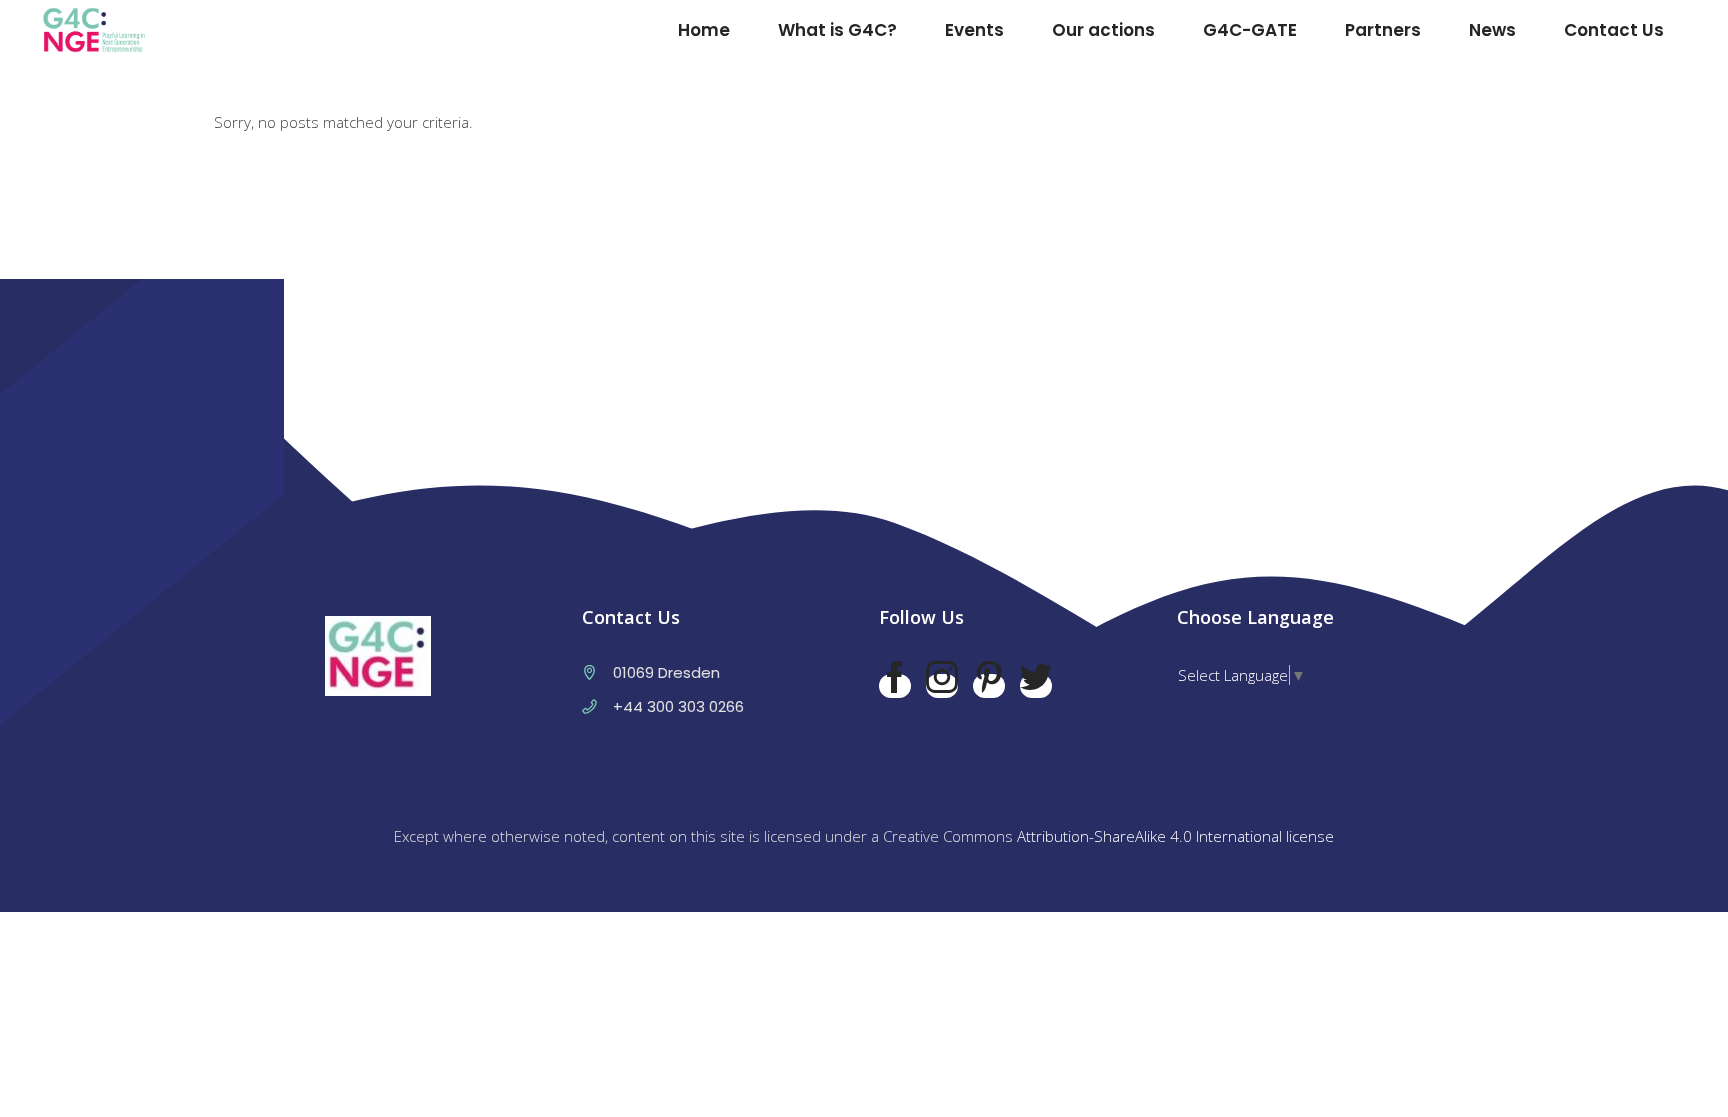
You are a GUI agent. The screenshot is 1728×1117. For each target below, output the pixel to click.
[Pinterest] (989, 686)
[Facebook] (895, 686)
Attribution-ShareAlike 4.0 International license (1175, 836)
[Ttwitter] (1036, 686)
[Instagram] (942, 686)
